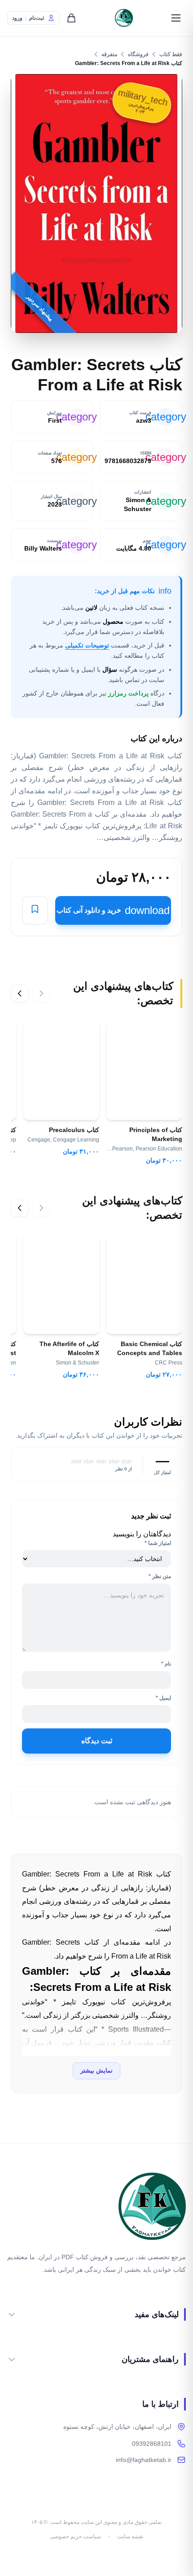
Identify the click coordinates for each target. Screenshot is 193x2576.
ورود (17, 18)
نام (166, 1664)
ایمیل (163, 1698)
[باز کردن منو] (176, 18)
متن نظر (160, 1576)
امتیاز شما (158, 1543)
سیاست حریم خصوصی (75, 2537)
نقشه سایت (130, 2537)
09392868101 (152, 2444)
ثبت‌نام (37, 18)
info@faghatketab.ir (144, 2460)
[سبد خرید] (71, 18)
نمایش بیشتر (96, 2071)
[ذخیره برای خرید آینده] (35, 911)
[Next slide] (20, 993)
